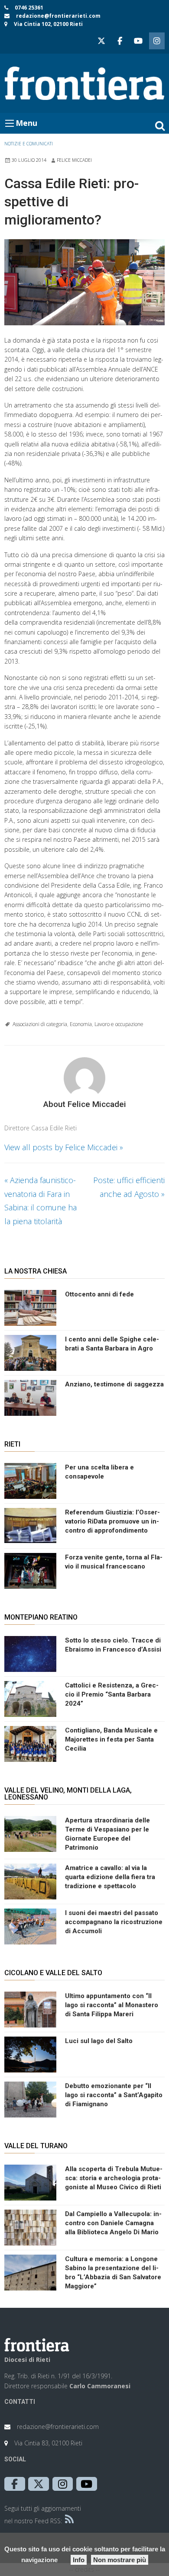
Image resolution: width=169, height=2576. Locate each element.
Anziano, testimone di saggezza (114, 1384)
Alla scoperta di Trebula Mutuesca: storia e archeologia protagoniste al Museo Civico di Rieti (114, 2178)
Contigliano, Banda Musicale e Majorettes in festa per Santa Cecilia (111, 1739)
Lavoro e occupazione (119, 1024)
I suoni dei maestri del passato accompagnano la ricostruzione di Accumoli (114, 1922)
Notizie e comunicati (29, 144)
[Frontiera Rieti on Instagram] (157, 41)
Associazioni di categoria (40, 1024)
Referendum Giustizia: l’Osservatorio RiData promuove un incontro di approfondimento (112, 1521)
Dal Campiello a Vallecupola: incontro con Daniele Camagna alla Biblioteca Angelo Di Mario (113, 2223)
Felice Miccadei (74, 160)
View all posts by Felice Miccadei (64, 1147)
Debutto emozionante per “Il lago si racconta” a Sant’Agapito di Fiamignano (114, 2095)
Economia (81, 1024)
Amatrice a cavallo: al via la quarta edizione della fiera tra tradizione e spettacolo (110, 1877)
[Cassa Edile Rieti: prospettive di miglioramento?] (84, 282)
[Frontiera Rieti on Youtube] (138, 41)
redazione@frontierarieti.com (58, 16)
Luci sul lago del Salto (99, 2041)
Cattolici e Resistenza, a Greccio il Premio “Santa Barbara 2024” (112, 1694)
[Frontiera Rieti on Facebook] (120, 41)
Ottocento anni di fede (99, 1294)
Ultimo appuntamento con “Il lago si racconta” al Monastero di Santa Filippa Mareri (112, 2005)
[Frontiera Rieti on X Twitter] (101, 41)
